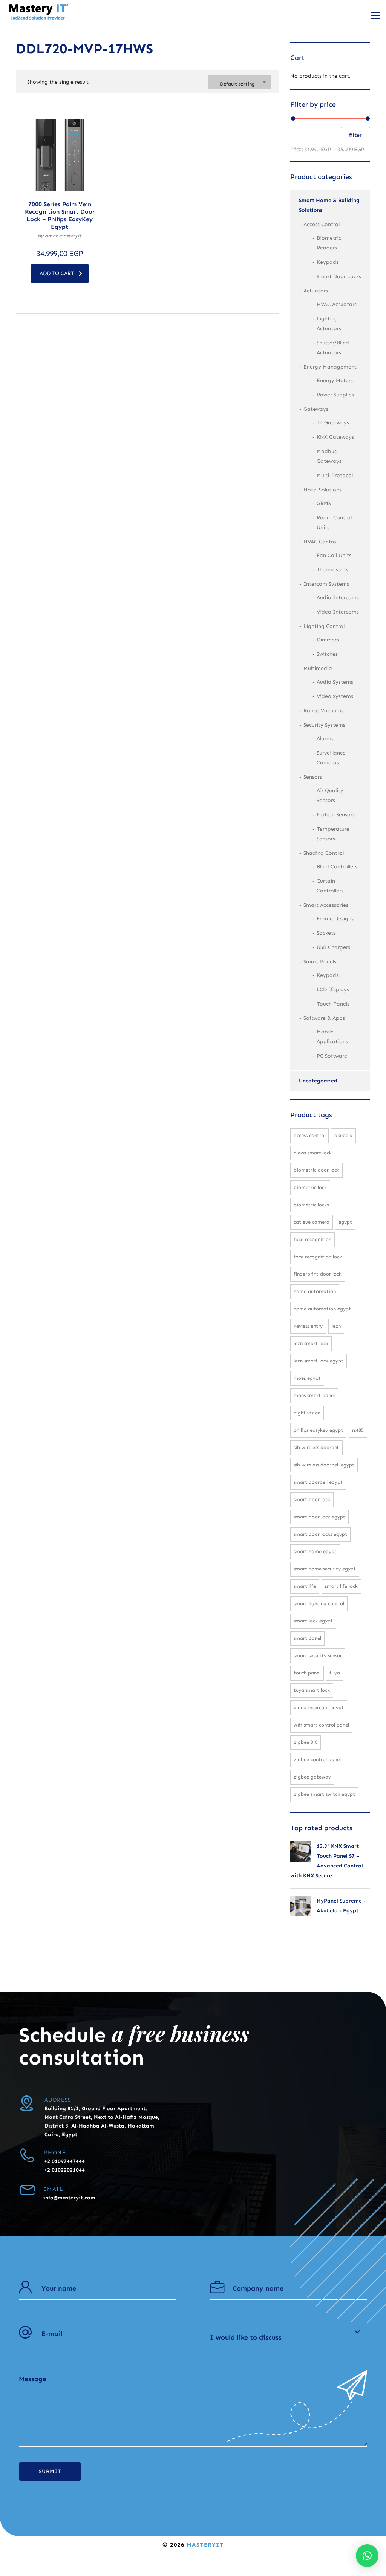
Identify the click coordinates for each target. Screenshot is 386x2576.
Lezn (336, 1326)
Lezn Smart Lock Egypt (319, 1361)
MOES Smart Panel (314, 1395)
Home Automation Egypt (322, 1309)
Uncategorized (318, 1081)
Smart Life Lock (341, 1586)
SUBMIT (50, 2471)
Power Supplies (335, 395)
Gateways (316, 409)
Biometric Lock (310, 1187)
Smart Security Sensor (318, 1655)
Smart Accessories (326, 905)
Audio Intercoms (338, 598)
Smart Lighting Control (319, 1603)
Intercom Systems (326, 584)
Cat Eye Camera (312, 1222)
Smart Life (305, 1586)
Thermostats (332, 570)
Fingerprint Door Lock (318, 1274)
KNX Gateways (335, 437)
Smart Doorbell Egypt (318, 1482)
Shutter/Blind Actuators (333, 348)
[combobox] (240, 82)
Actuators (316, 291)
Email (53, 2189)
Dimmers (328, 640)
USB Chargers (333, 947)
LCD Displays (333, 990)
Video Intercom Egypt (319, 1707)
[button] (367, 2556)
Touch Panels (333, 1004)
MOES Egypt (307, 1378)
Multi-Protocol (335, 475)
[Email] (27, 2190)
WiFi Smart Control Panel (321, 1725)
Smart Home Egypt (315, 1551)
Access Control (322, 224)
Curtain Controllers (330, 886)
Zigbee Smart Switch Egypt (324, 1794)
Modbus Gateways (329, 456)
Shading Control (324, 853)
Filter (355, 135)
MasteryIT (205, 2545)
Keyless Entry (308, 1326)
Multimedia (318, 668)
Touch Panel (307, 1673)
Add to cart (57, 273)
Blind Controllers (337, 867)
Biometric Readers (329, 243)
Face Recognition (312, 1239)
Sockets (326, 933)
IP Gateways (333, 423)
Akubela (343, 1135)
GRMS (324, 503)
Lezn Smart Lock (311, 1343)
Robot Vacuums (323, 711)
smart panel (307, 1638)
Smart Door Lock (312, 1499)
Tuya (335, 1673)
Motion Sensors (336, 815)
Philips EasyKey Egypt (318, 1430)
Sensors (313, 777)
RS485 (358, 1430)
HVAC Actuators (337, 304)
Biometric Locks (311, 1205)
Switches (327, 654)
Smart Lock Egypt (313, 1621)
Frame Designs (335, 919)
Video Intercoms (338, 612)
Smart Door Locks (339, 276)
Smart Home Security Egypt (325, 1569)
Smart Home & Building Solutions (329, 205)
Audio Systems (335, 682)
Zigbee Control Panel (317, 1759)
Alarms (325, 739)
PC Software (332, 1056)
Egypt (345, 1222)
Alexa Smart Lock (313, 1153)
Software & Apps (324, 1018)
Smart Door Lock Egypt (319, 1517)
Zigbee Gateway (312, 1777)
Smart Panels (320, 962)
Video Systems (335, 696)
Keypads (328, 262)
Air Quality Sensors (330, 795)
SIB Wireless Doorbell (316, 1447)
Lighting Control (324, 626)
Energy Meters (335, 380)
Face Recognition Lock (318, 1257)
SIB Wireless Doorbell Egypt (324, 1465)
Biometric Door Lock (316, 1170)
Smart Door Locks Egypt (320, 1534)
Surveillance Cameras (331, 758)
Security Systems (324, 725)
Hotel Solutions (322, 490)
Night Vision (307, 1413)
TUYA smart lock (312, 1690)
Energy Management (330, 367)
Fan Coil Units (334, 555)
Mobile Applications (332, 1037)
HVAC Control (320, 542)
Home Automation (315, 1291)
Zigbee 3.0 (306, 1742)
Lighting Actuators (329, 324)
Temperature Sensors (333, 834)
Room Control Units (334, 523)
